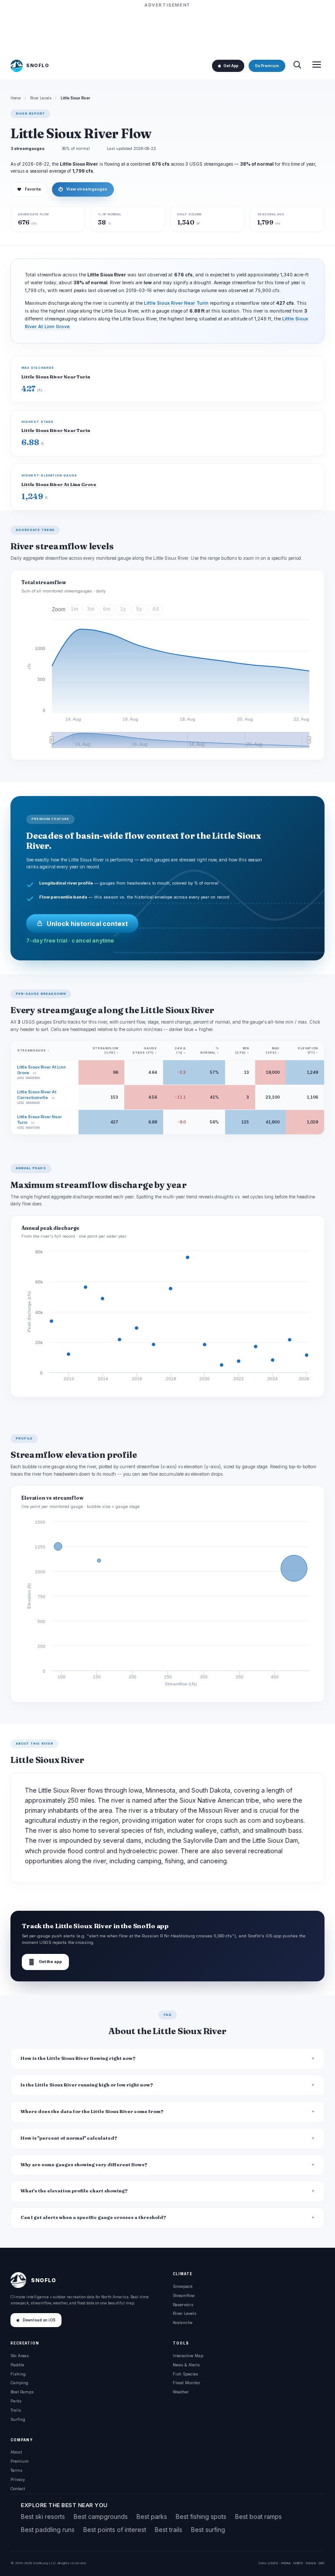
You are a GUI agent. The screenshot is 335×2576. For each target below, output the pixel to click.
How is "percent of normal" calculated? (69, 2138)
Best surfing (208, 2530)
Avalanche (183, 2322)
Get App (231, 66)
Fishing (18, 2374)
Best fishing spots (201, 2516)
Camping (19, 2383)
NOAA (286, 2563)
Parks (16, 2401)
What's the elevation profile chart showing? (74, 2191)
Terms (16, 2470)
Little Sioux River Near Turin (176, 303)
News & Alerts (186, 2365)
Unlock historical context (87, 924)
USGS (273, 2563)
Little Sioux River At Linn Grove (59, 485)
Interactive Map (188, 2356)
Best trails (169, 2530)
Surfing (18, 2419)
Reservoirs (183, 2305)
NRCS (298, 2563)
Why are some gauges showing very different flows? (84, 2165)
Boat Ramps (22, 2392)
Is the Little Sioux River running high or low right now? (87, 2085)
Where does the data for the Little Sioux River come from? (92, 2112)
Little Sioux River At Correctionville (37, 1095)
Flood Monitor (186, 2383)
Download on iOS (39, 2320)
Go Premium (267, 66)
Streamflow (184, 2295)
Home (16, 98)
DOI (321, 2563)
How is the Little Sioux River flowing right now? (78, 2058)
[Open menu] (317, 66)
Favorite (29, 189)
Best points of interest (115, 2530)
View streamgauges (83, 189)
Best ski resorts (43, 2516)
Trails (16, 2410)
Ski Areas (20, 2356)
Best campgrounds (101, 2516)
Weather (181, 2392)
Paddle (17, 2365)
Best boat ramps (258, 2516)
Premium (20, 2461)
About (16, 2452)
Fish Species (185, 2374)
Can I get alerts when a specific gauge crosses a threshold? (93, 2217)
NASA (311, 2563)
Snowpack (183, 2286)
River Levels (41, 98)
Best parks (152, 2516)
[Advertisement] (167, 29)
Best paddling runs (48, 2530)
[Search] (297, 66)
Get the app (45, 1962)
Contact (18, 2489)
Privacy (18, 2479)
